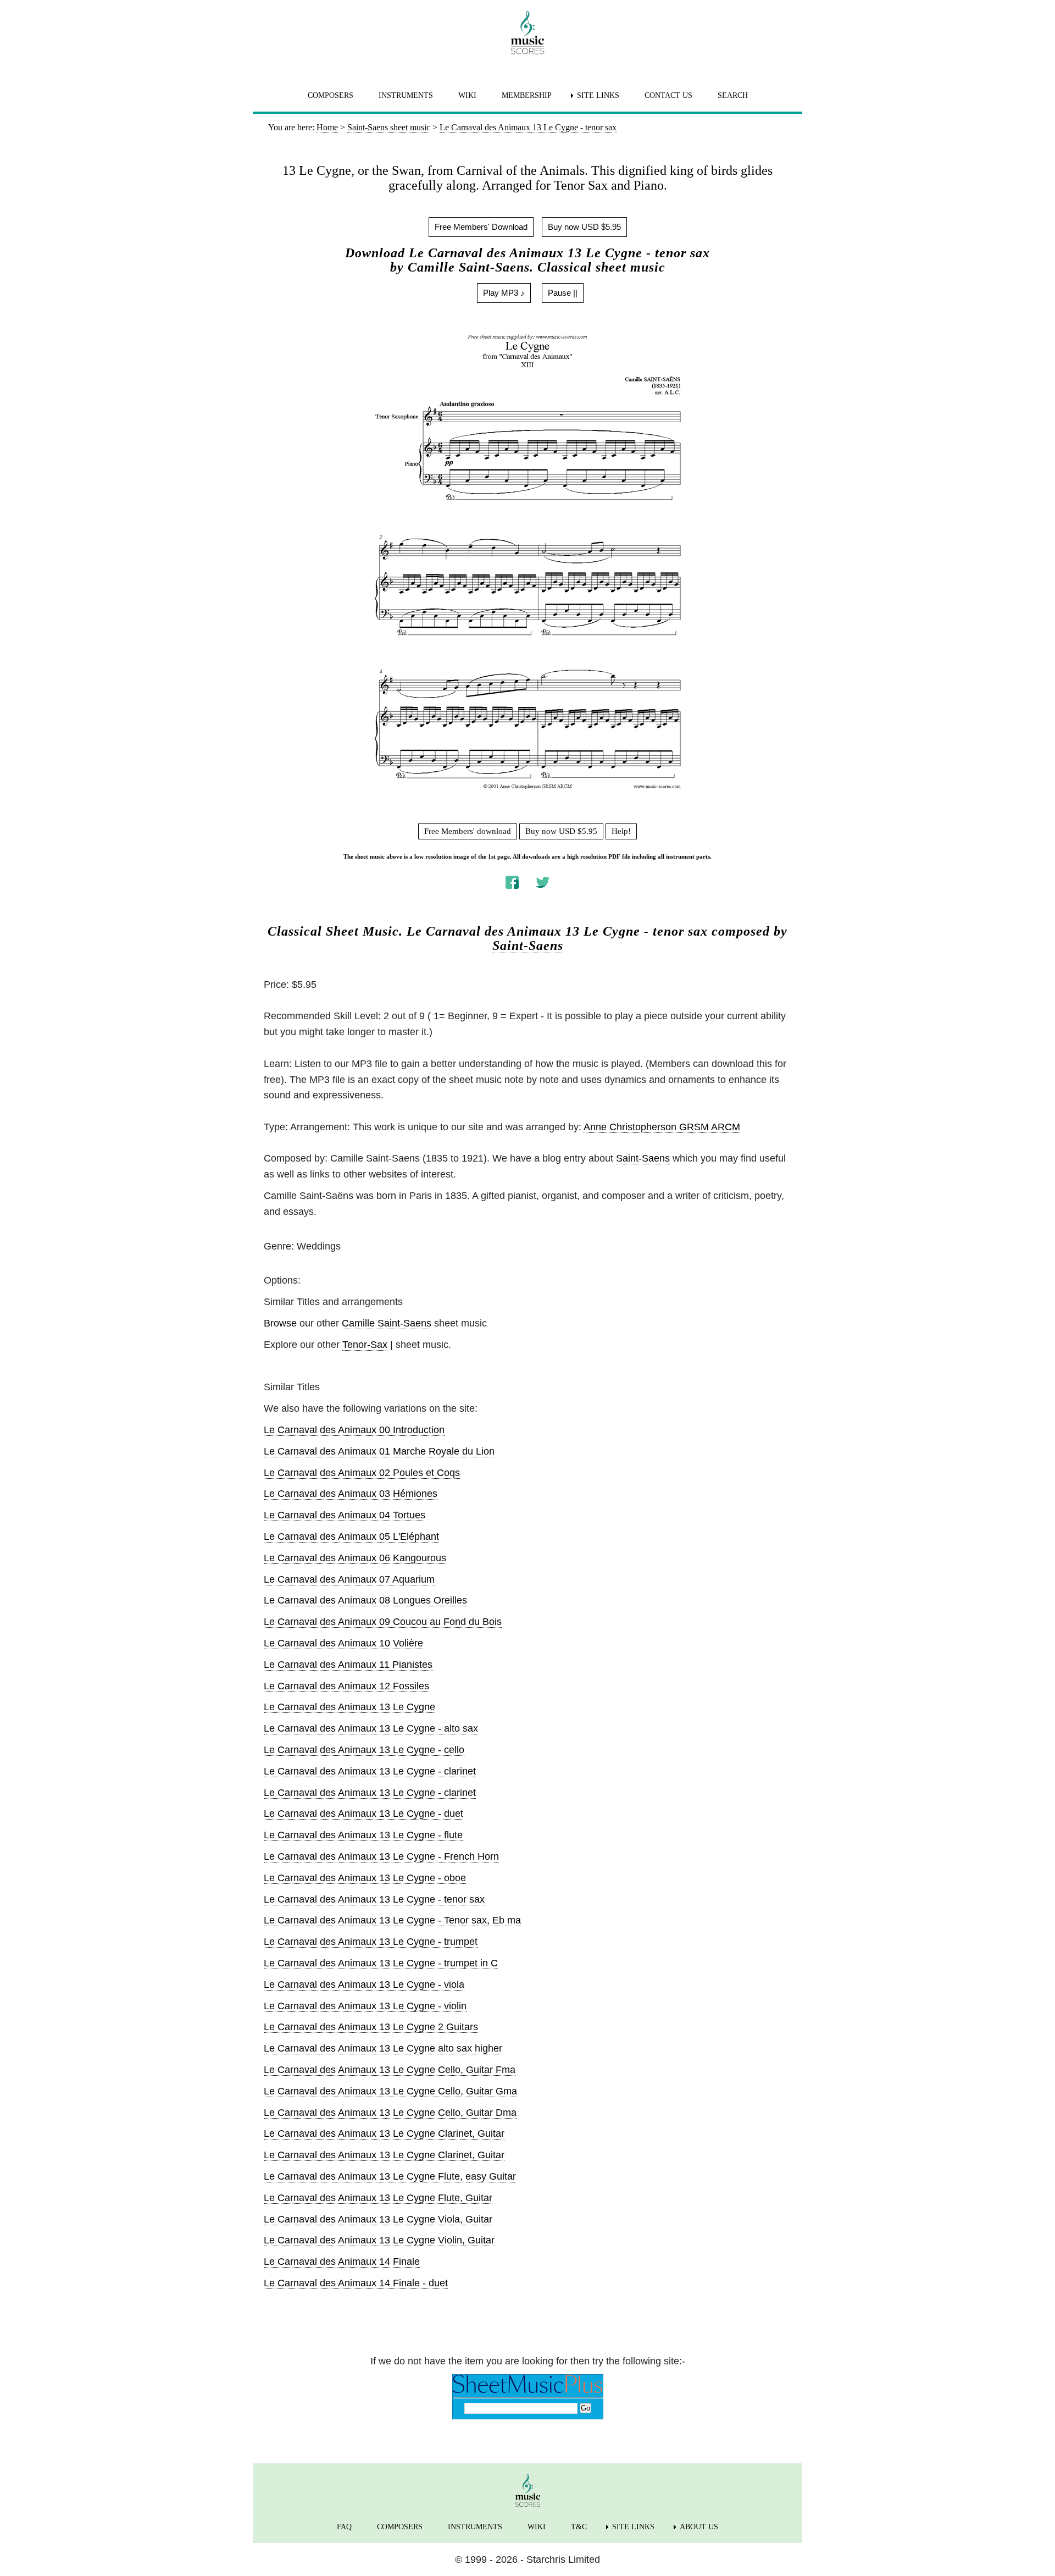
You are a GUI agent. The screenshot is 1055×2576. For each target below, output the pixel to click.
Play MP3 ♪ (504, 293)
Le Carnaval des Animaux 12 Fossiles (346, 1686)
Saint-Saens (528, 946)
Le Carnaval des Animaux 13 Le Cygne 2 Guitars (371, 2027)
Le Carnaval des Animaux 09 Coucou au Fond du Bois (383, 1622)
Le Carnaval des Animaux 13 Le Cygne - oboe (365, 1878)
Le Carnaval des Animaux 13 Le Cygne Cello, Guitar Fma (390, 2070)
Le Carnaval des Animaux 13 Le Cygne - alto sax (371, 1728)
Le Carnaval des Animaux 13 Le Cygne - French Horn (381, 1856)
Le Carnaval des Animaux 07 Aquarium (349, 1579)
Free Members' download (468, 831)
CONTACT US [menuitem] (668, 95)
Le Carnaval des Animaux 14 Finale (342, 2262)
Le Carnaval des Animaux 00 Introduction (354, 1430)
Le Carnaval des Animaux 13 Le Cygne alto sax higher (383, 2048)
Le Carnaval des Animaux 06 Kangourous (355, 1558)
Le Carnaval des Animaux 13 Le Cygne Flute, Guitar (378, 2198)
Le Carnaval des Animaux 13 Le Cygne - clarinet (370, 1771)
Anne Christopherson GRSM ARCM (662, 1127)
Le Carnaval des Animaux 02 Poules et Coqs (362, 1473)
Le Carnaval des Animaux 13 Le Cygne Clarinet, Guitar (384, 2133)
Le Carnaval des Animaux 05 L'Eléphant (351, 1536)
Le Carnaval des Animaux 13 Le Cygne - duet (363, 1814)
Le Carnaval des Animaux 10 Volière (343, 1643)
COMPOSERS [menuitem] (331, 95)
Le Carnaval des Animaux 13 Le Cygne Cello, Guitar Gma (390, 2091)
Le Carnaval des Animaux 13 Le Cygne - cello (364, 1750)
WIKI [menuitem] (467, 95)
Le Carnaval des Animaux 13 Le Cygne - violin (365, 2006)
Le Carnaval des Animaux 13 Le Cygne (349, 1707)
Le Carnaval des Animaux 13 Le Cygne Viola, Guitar (378, 2219)
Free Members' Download (481, 227)
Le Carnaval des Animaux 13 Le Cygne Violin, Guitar (379, 2240)
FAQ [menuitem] (344, 2527)
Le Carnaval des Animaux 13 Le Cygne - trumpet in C (381, 1963)
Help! (621, 831)
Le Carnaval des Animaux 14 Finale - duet (356, 2283)
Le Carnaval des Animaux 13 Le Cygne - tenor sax (374, 1899)
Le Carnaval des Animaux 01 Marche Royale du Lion (379, 1451)
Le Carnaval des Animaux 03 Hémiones (351, 1494)
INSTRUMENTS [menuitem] (406, 95)
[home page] (527, 32)
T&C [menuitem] (579, 2527)
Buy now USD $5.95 (584, 227)
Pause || (563, 293)
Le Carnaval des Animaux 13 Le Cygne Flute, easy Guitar (390, 2176)
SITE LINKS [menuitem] (598, 95)
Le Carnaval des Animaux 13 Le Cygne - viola (364, 1984)
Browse (280, 1323)
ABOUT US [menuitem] (699, 2527)
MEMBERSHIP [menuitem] (527, 95)
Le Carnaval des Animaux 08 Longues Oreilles (365, 1600)
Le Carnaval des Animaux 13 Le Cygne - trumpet (371, 1942)
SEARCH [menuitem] (733, 95)
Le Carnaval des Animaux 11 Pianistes (348, 1665)
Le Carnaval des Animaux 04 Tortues (345, 1515)
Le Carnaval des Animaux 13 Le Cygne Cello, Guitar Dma (390, 2113)
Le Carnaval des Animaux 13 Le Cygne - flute (363, 1835)
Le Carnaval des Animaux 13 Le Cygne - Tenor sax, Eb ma (392, 1920)
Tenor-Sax (365, 1345)
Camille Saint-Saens (387, 1323)
